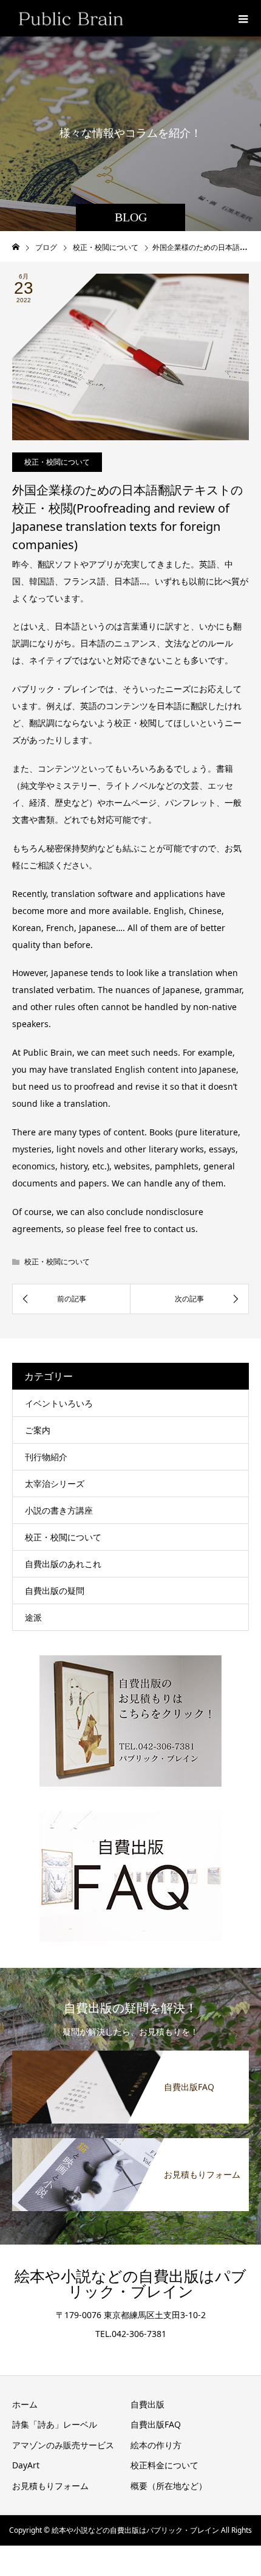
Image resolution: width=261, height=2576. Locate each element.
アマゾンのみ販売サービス (63, 2445)
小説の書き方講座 (59, 1510)
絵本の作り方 (156, 2445)
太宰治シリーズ (55, 1484)
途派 (33, 1617)
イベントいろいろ (59, 1403)
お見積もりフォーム (50, 2486)
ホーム (25, 2404)
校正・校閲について (57, 462)
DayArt (26, 2465)
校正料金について (164, 2465)
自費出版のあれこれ (63, 1564)
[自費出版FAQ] (130, 2051)
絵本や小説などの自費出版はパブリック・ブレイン (130, 2284)
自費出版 (147, 2404)
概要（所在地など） (169, 2486)
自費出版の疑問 (55, 1591)
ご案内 (38, 1430)
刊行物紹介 (46, 1457)
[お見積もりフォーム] (130, 2139)
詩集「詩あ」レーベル (55, 2424)
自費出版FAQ (156, 2424)
